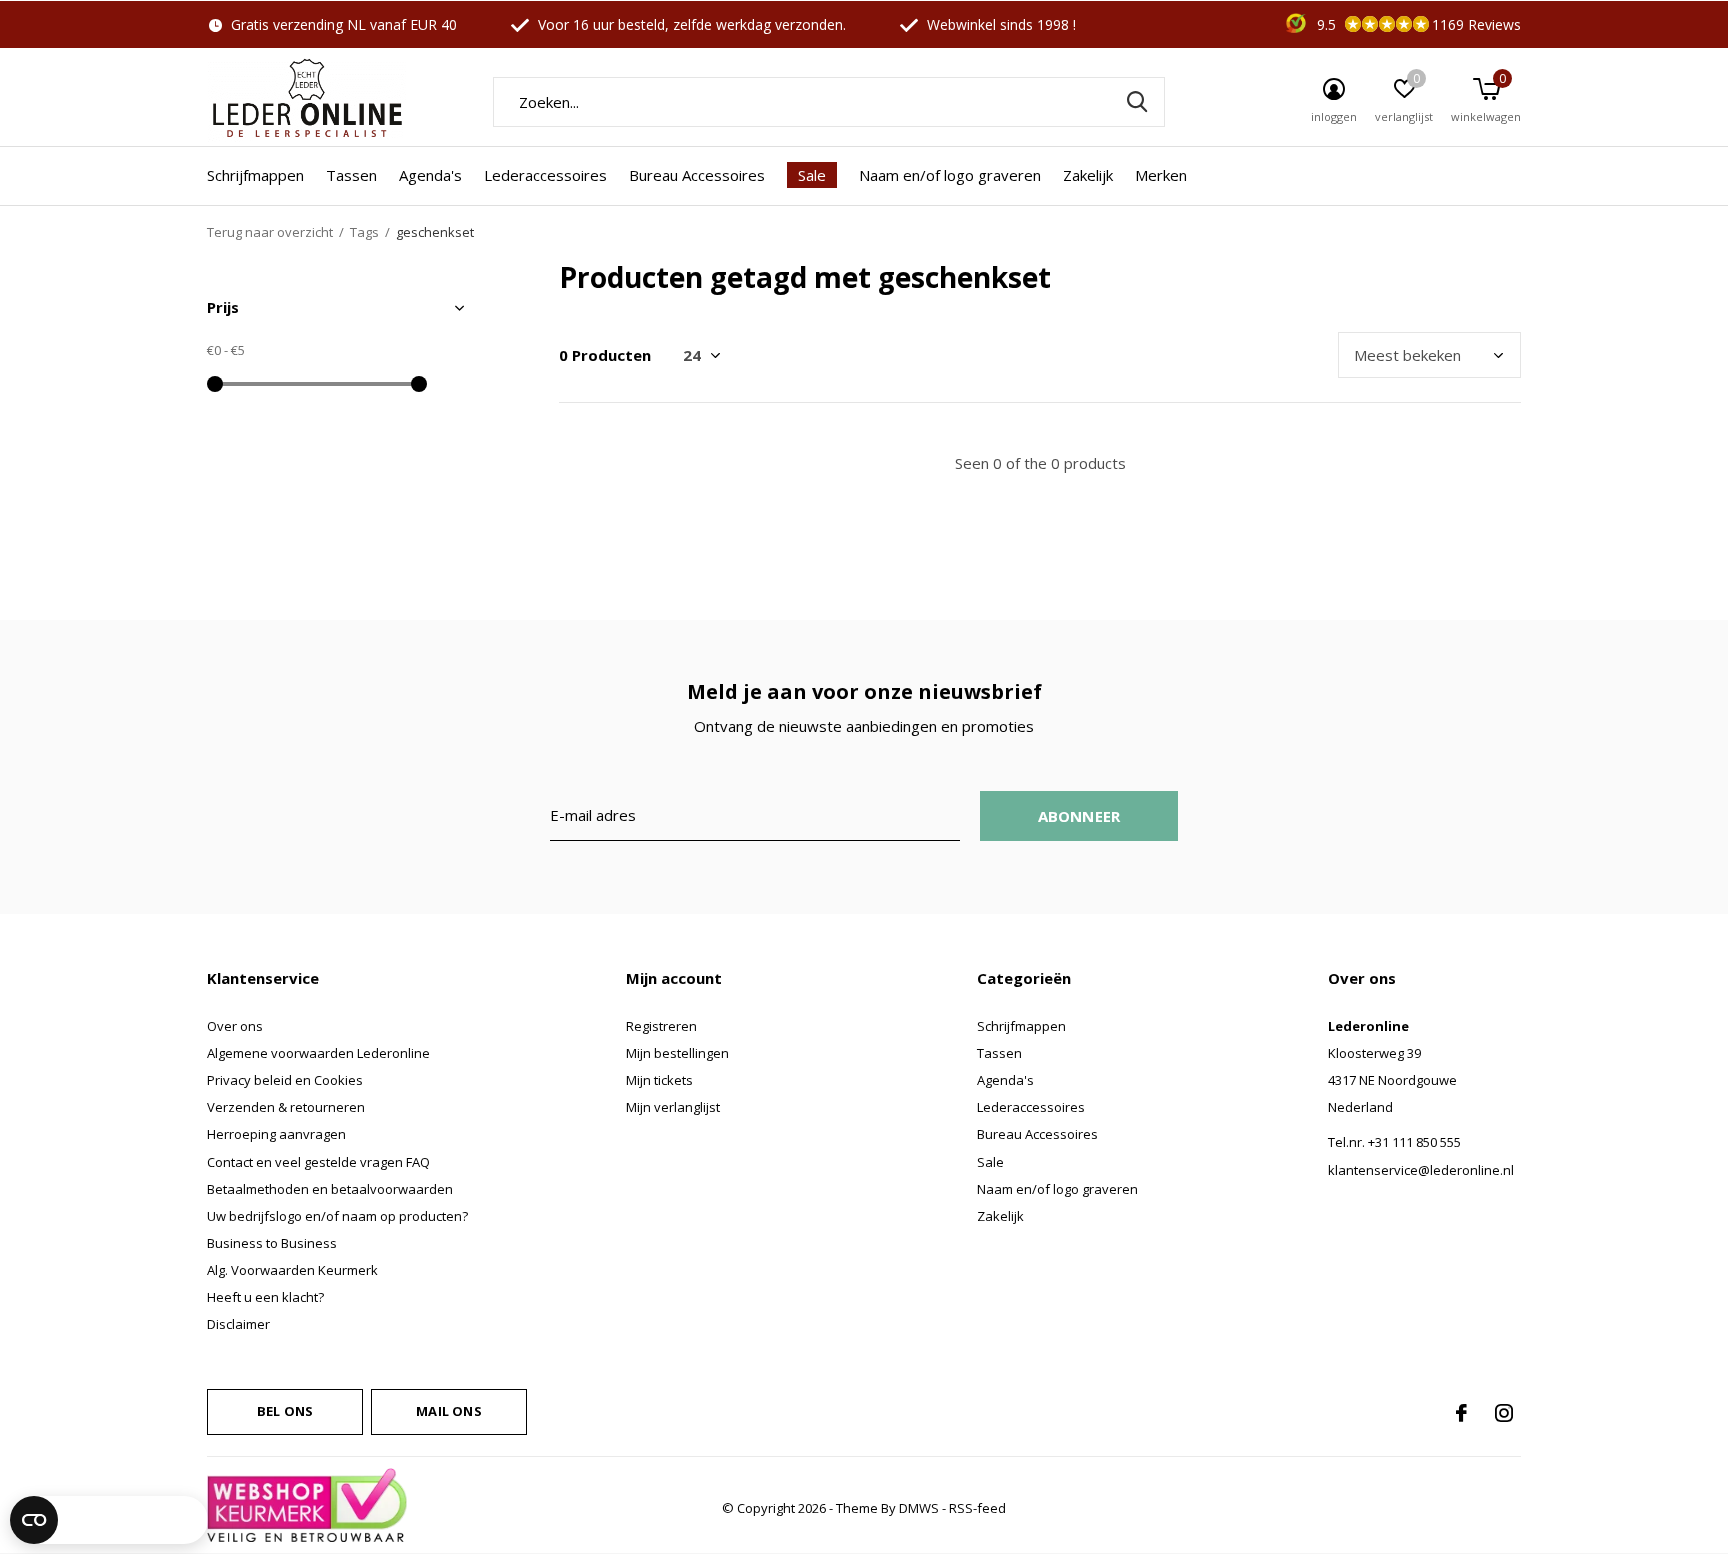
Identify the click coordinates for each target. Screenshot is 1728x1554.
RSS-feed (977, 1508)
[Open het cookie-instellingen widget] (109, 1520)
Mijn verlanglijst (673, 1107)
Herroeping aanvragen (276, 1134)
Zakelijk (1088, 175)
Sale (812, 175)
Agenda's (430, 175)
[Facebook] (1461, 1413)
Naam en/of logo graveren (950, 175)
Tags (364, 232)
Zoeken (1137, 102)
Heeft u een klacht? (265, 1297)
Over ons (235, 1026)
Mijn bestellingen (677, 1053)
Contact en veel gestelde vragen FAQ (318, 1162)
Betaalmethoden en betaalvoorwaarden (330, 1189)
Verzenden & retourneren (286, 1107)
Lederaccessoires (545, 175)
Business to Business (272, 1243)
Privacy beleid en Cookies (285, 1080)
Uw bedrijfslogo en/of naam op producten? (337, 1216)
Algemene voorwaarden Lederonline (318, 1053)
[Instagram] (1504, 1413)
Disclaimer (238, 1324)
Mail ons (448, 1411)
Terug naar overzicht (270, 232)
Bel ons (285, 1411)
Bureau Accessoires (697, 175)
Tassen (351, 175)
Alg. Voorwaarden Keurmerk (292, 1270)
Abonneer (1079, 816)
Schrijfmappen (255, 175)
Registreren (661, 1026)
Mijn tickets (659, 1080)
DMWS (919, 1508)
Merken (1161, 175)
